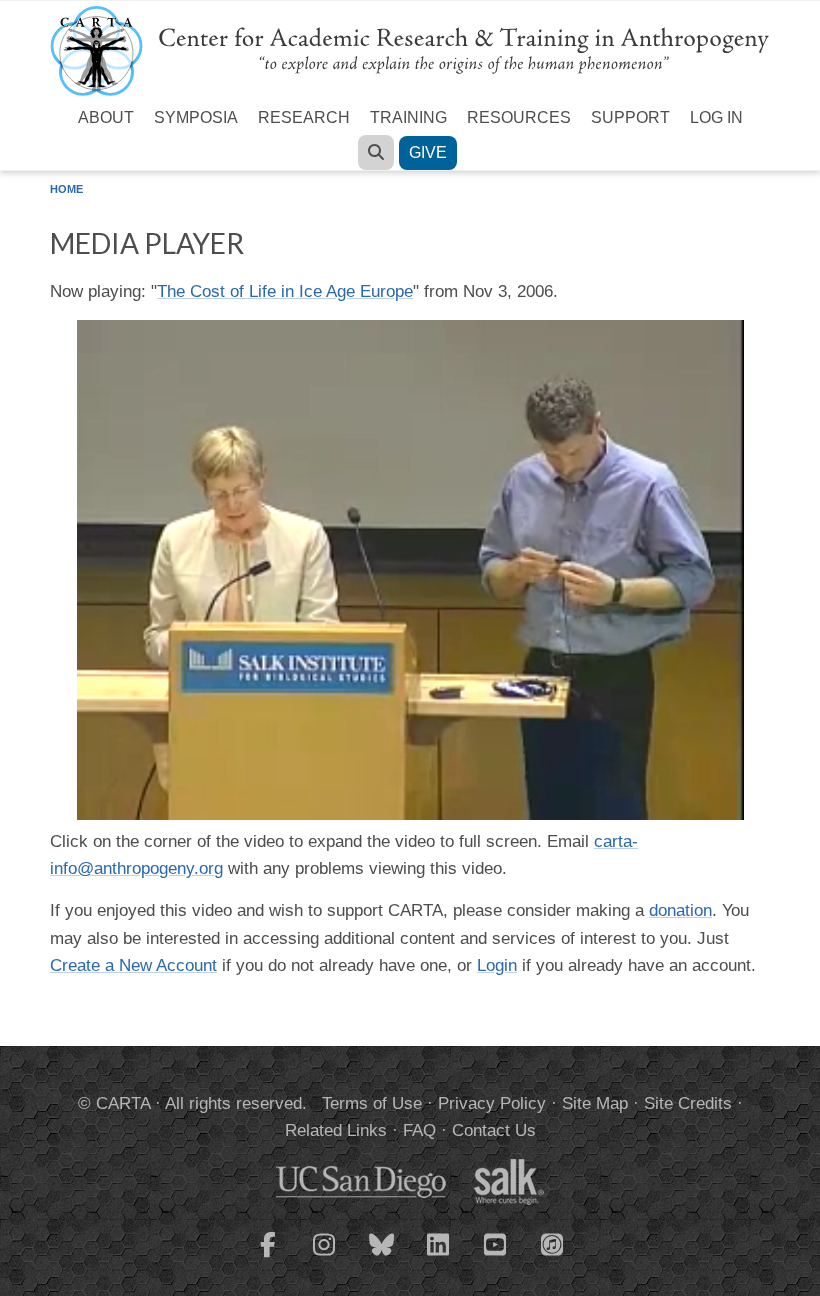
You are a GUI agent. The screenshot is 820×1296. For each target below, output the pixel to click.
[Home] (410, 49)
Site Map (595, 1103)
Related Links (336, 1130)
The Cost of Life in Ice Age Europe (285, 291)
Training (408, 117)
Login (497, 965)
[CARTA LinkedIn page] (439, 1257)
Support (630, 117)
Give (428, 152)
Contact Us (494, 1130)
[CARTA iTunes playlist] (553, 1243)
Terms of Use (372, 1103)
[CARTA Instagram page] (325, 1257)
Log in (716, 117)
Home (66, 189)
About (106, 117)
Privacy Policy (492, 1103)
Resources (519, 117)
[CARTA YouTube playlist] (496, 1257)
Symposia (196, 117)
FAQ (419, 1130)
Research (304, 117)
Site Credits (688, 1103)
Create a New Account (133, 965)
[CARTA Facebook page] (268, 1257)
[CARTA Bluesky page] (382, 1257)
